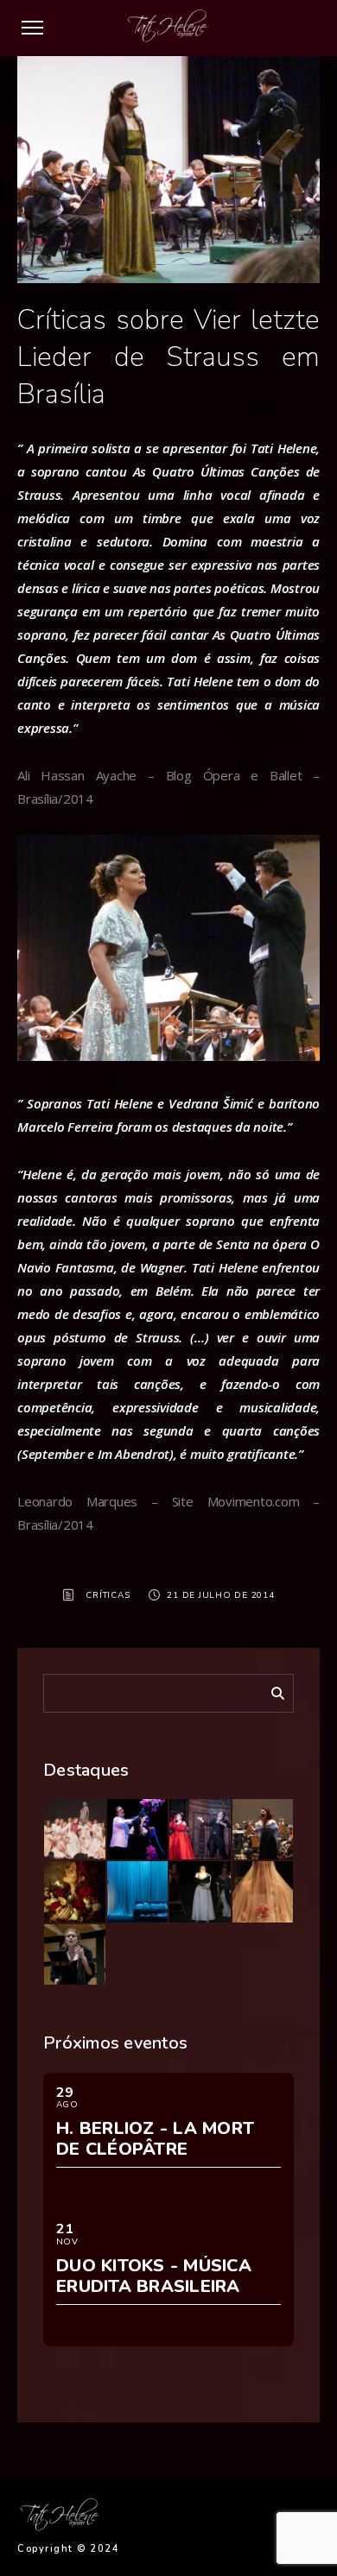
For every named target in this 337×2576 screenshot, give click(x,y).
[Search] (271, 1690)
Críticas (108, 1595)
